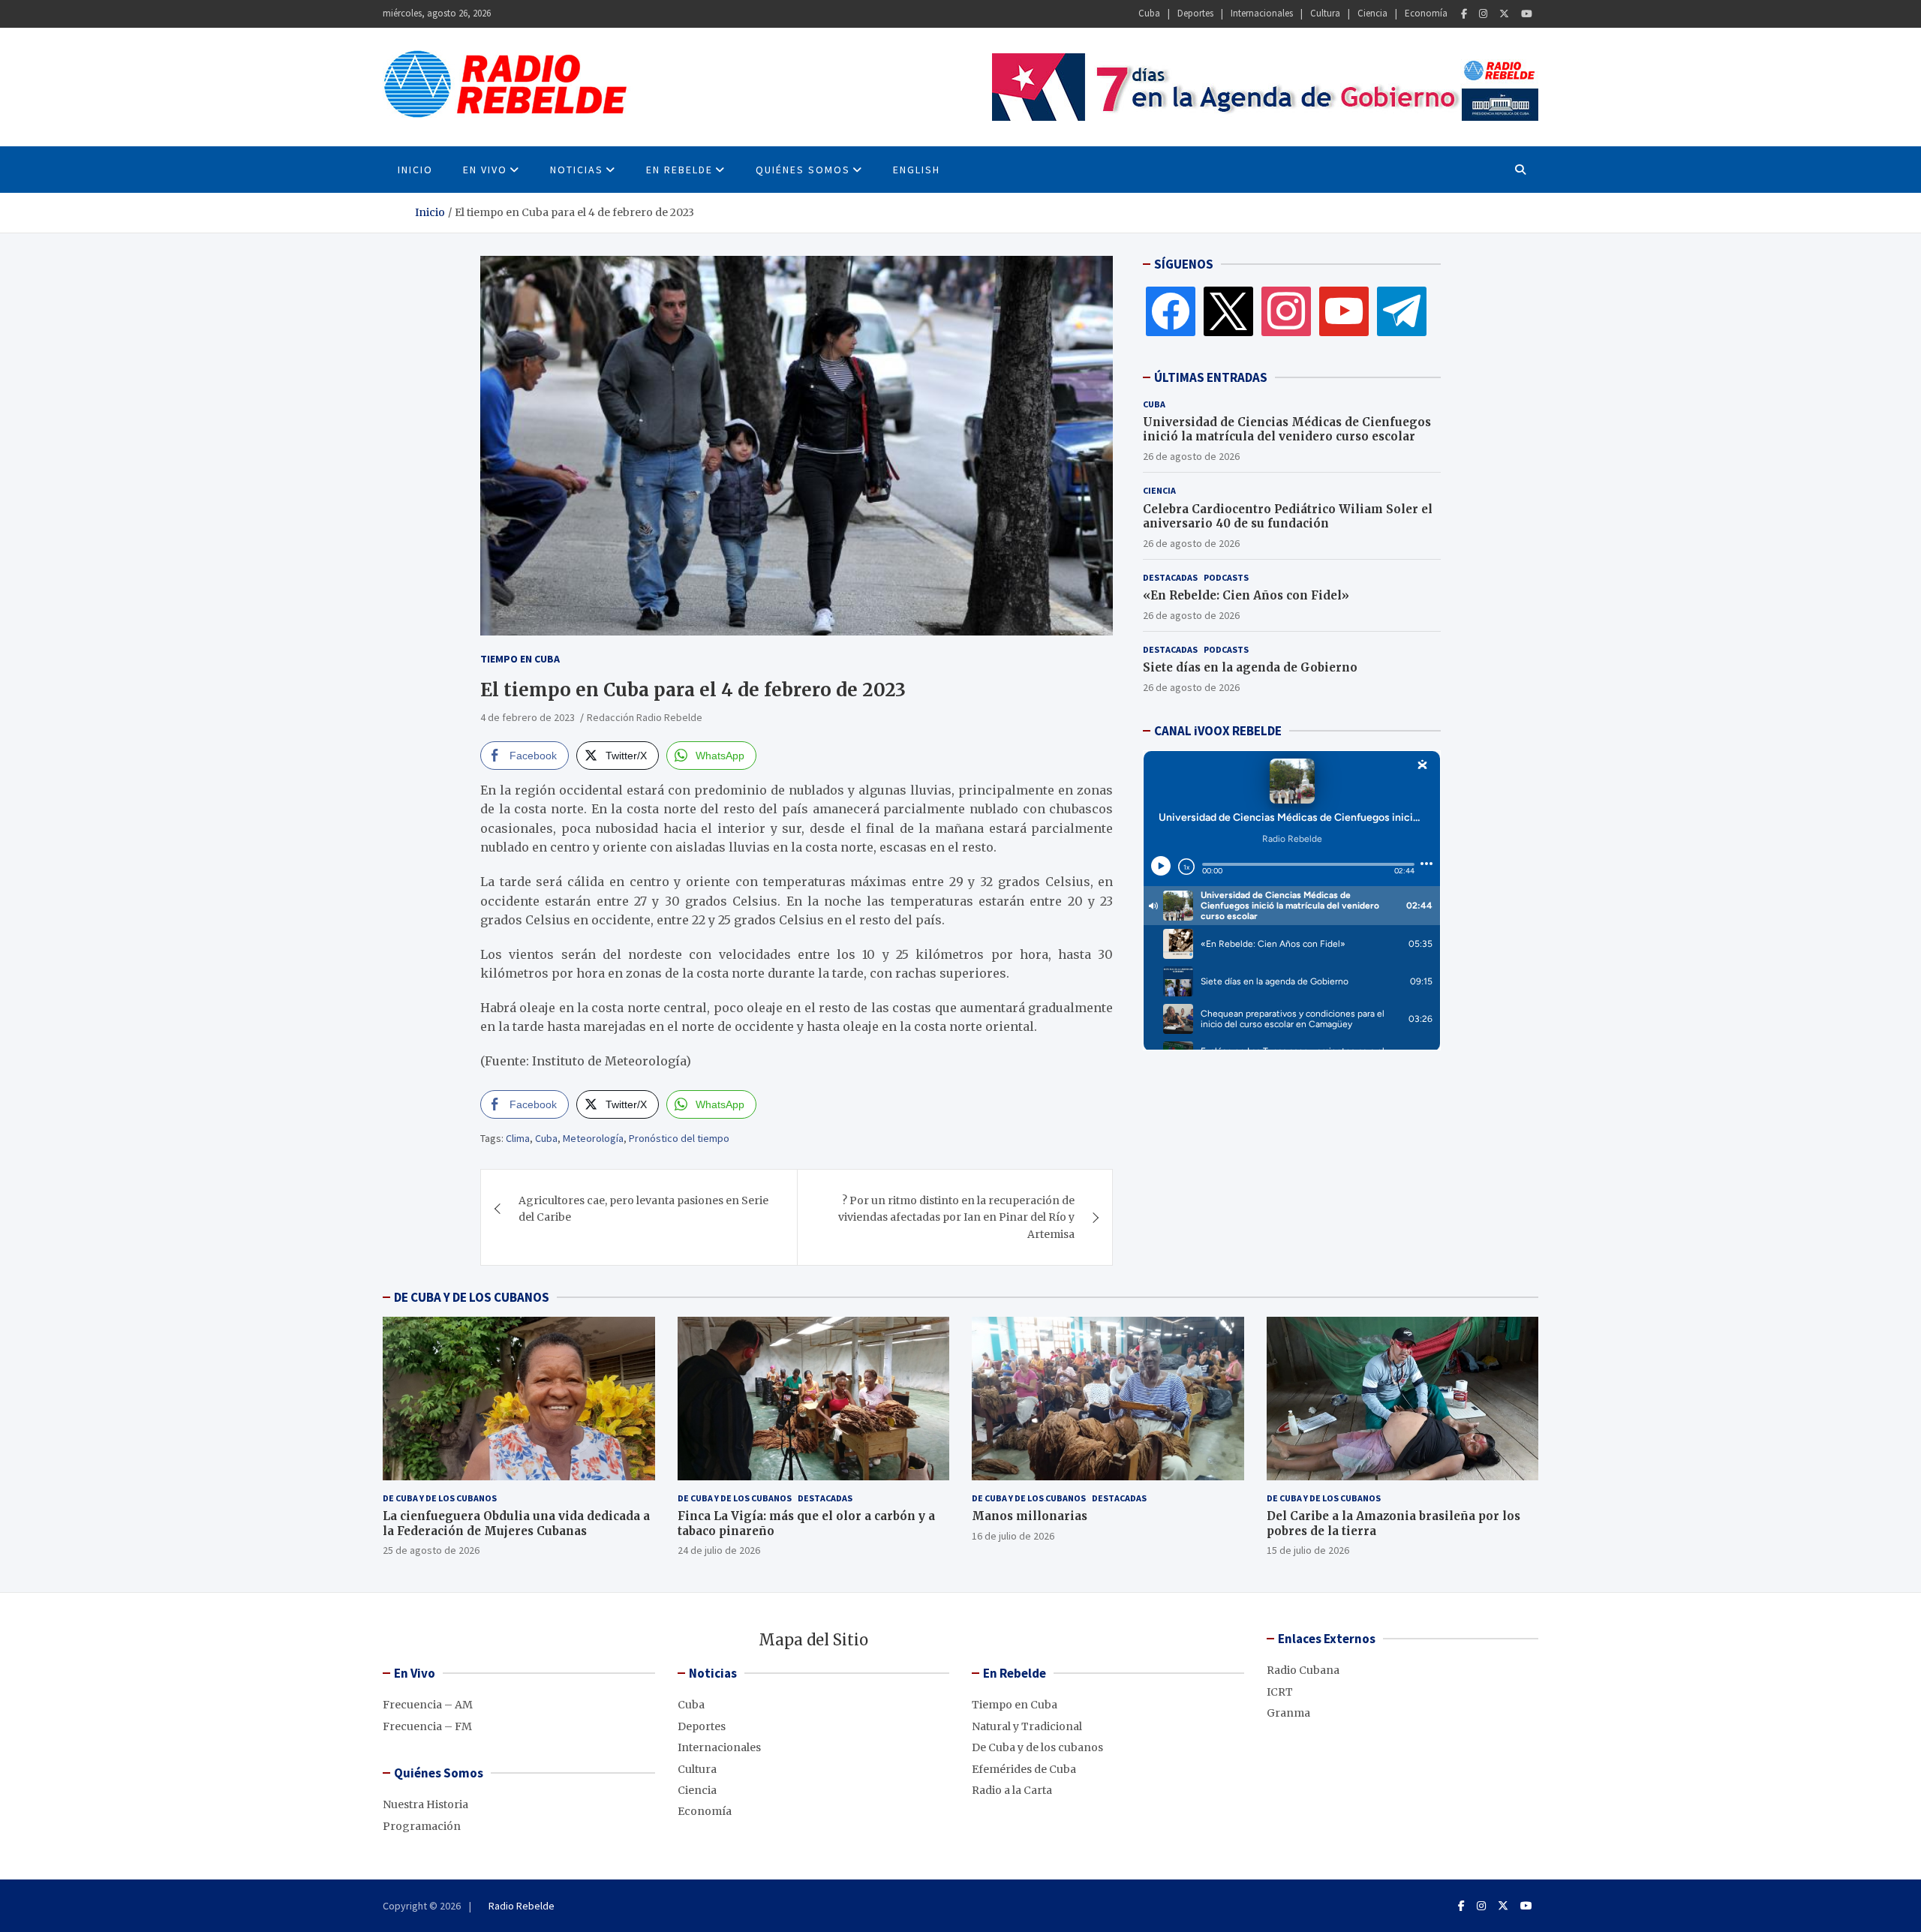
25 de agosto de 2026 (431, 1550)
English (917, 170)
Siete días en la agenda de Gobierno (1250, 667)
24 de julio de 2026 (719, 1550)
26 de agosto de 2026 (1191, 456)
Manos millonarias (1030, 1516)
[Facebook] (1464, 14)
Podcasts (1226, 577)
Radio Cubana (1303, 1670)
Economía (1426, 13)
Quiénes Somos (803, 170)
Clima (518, 1138)
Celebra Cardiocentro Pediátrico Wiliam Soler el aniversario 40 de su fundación (1288, 517)
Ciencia (1372, 13)
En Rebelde (679, 170)
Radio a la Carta (1012, 1790)
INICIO (415, 170)
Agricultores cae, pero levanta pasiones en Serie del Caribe (643, 1209)
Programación (422, 1826)
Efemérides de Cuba (1024, 1769)
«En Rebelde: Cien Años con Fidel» (1246, 595)
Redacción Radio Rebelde (645, 717)
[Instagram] (1483, 14)
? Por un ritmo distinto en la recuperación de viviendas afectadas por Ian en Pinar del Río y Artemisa (956, 1217)
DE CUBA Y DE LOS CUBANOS (472, 1297)
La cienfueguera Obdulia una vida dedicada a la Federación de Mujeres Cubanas (516, 1523)
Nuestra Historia (425, 1804)
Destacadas (1170, 577)
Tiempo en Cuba (520, 659)
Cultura (1325, 13)
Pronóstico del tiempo (679, 1138)
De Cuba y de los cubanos (440, 1498)
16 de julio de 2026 (1013, 1536)
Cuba (1149, 13)
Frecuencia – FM (427, 1726)
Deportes (1195, 13)
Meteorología (593, 1138)
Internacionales (1262, 13)
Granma (1288, 1713)
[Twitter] (1504, 14)
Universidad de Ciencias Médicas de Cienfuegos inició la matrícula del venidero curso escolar (1287, 430)
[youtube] (1344, 311)
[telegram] (1402, 311)
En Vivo (485, 170)
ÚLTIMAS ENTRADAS (1211, 377)
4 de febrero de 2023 (528, 717)
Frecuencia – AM (428, 1705)
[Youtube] (1527, 14)
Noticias (577, 170)
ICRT (1280, 1692)
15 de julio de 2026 (1308, 1550)
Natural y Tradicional (1027, 1726)
